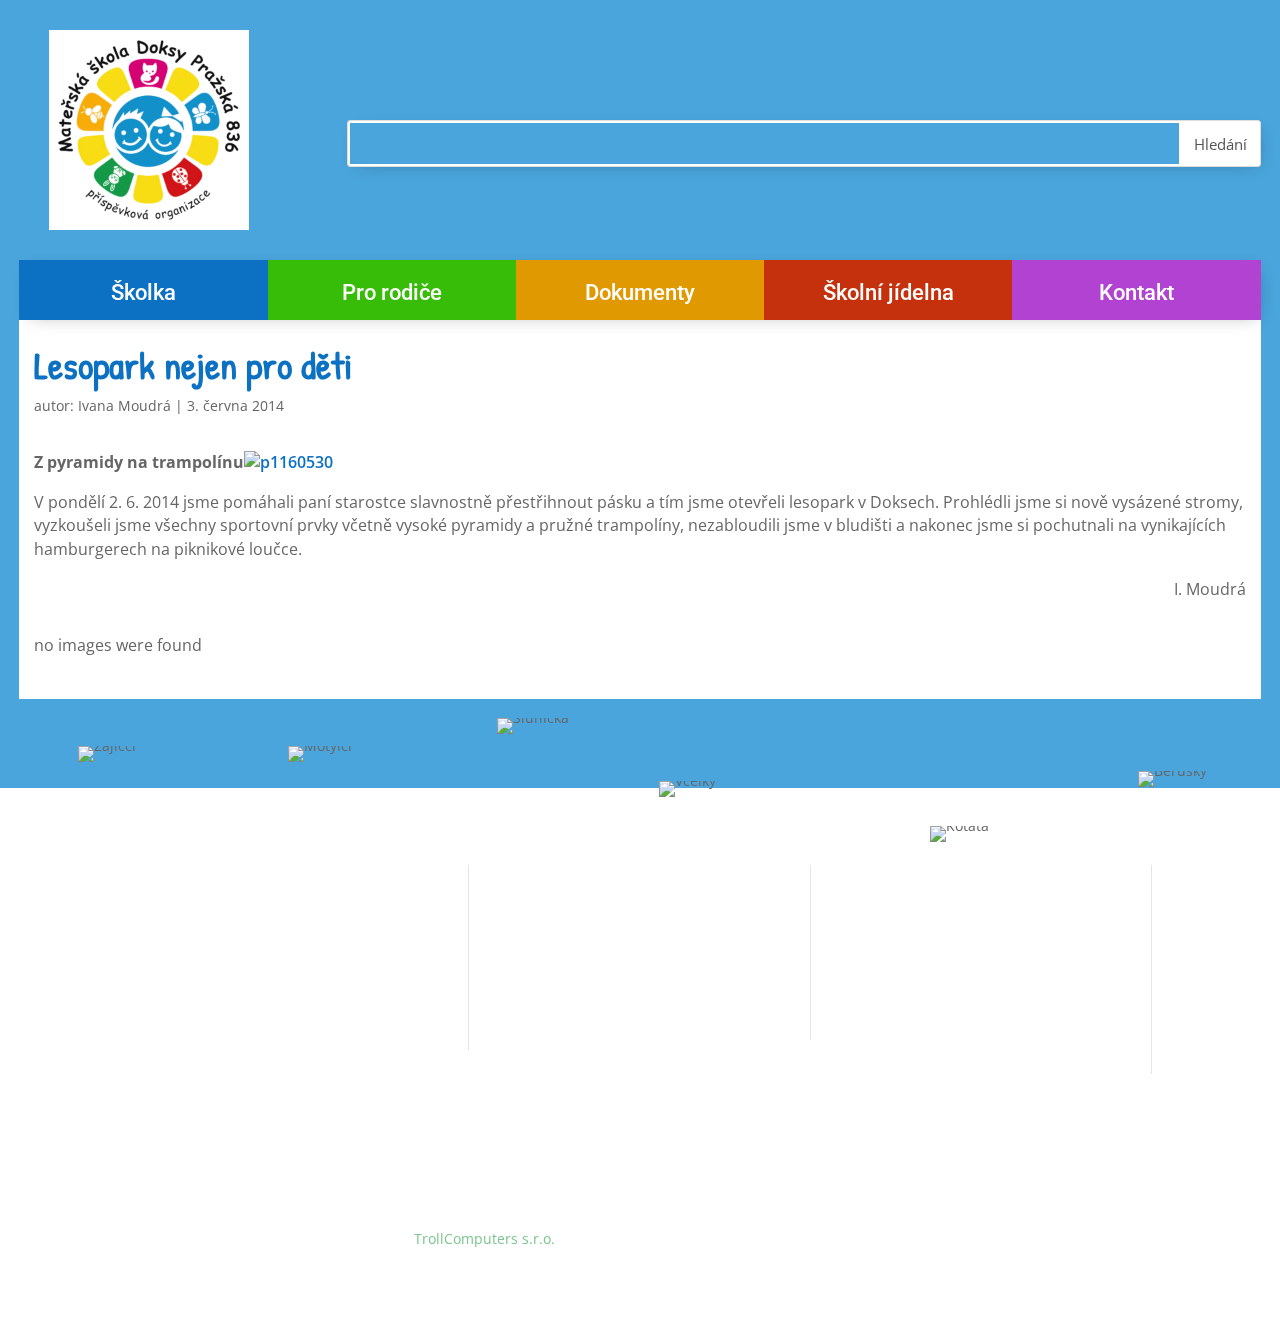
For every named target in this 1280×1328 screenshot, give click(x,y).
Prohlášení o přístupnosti (553, 1017)
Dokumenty (640, 295)
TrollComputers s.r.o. (484, 1238)
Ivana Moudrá (124, 405)
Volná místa (508, 904)
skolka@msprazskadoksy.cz (269, 1027)
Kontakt (1136, 295)
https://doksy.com (870, 1051)
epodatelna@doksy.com (940, 1013)
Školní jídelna (888, 295)
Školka (143, 295)
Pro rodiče (392, 295)
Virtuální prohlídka (531, 980)
